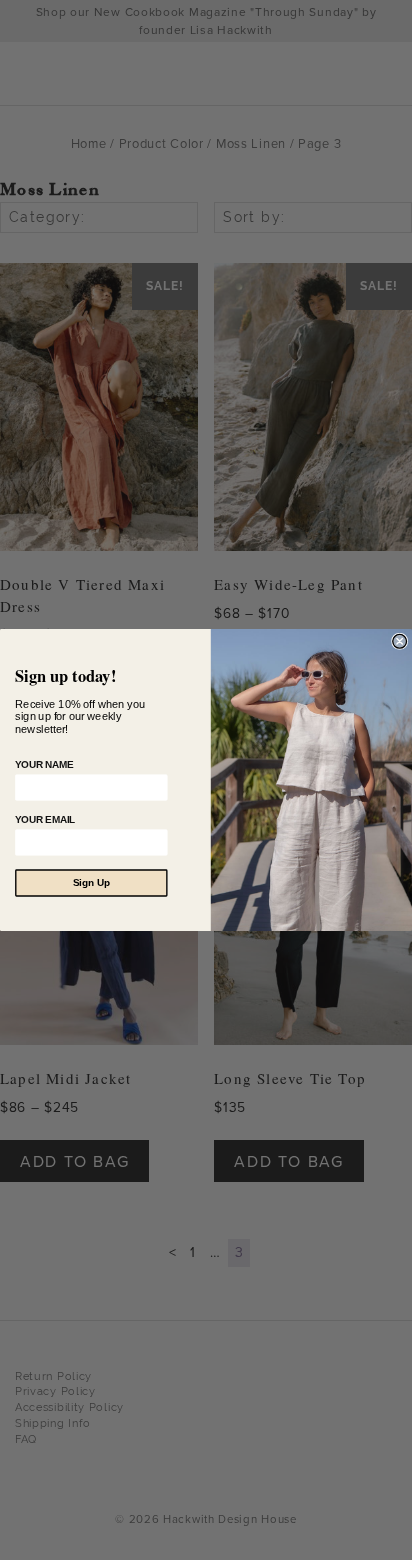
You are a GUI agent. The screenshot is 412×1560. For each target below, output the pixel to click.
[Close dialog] (400, 641)
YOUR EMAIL (45, 819)
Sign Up (91, 883)
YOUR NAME (44, 764)
